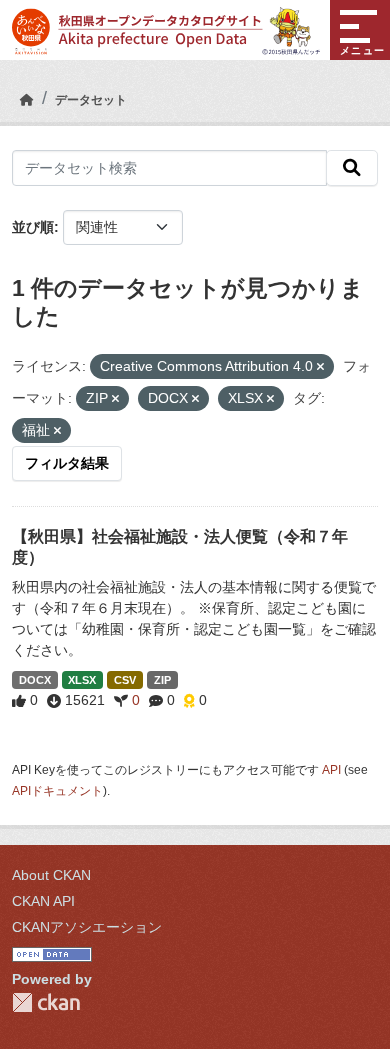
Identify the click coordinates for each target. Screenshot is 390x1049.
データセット (91, 100)
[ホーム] (27, 100)
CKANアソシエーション (87, 927)
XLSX (82, 680)
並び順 (33, 227)
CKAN (46, 1002)
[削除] (320, 367)
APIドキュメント (57, 791)
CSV (125, 680)
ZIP (162, 680)
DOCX (35, 680)
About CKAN (51, 875)
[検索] (352, 168)
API (331, 770)
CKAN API (43, 901)
